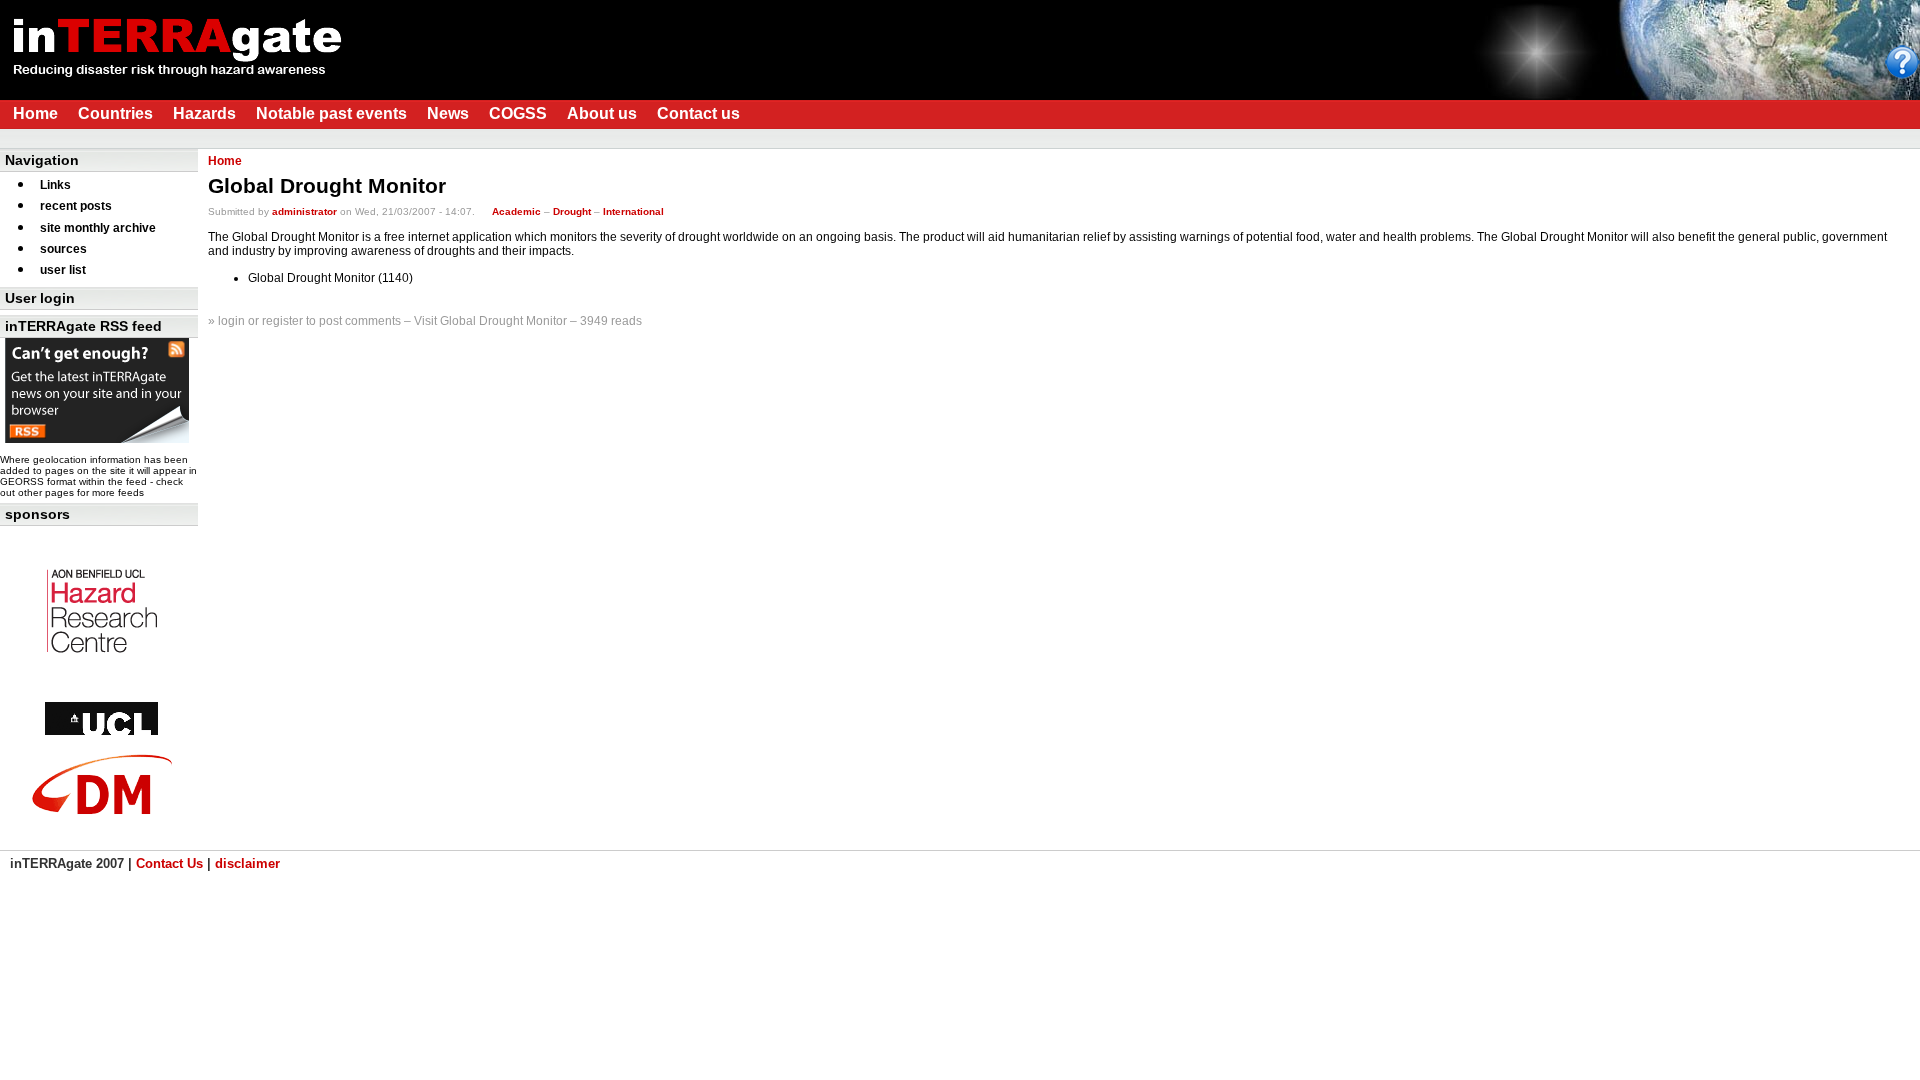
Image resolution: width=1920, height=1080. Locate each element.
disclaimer (247, 863)
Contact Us (169, 863)
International (633, 211)
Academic (516, 211)
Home (225, 161)
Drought (572, 211)
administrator (304, 211)
